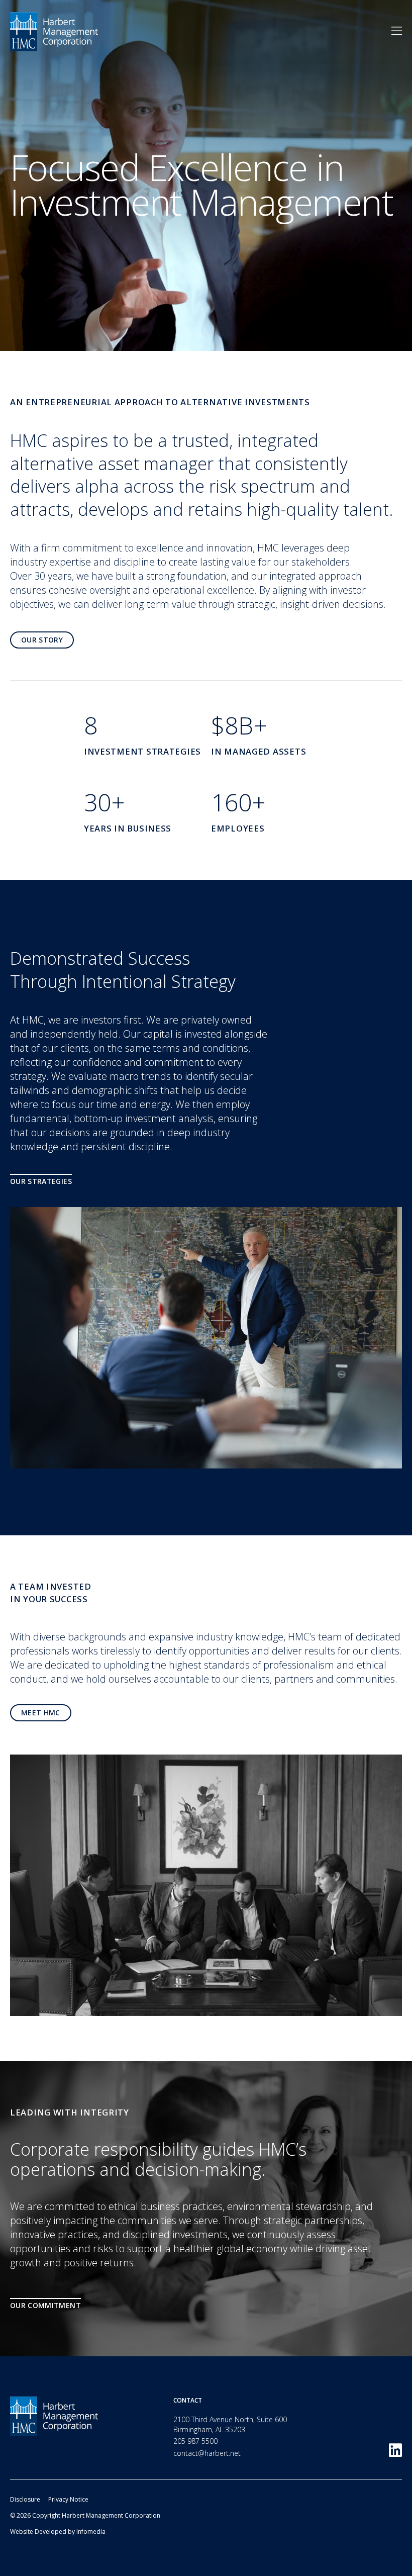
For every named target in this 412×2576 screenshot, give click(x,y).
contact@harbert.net (207, 2453)
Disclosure (25, 2499)
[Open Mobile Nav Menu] (397, 31)
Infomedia (91, 2532)
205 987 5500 (195, 2441)
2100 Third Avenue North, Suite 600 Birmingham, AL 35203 (230, 2424)
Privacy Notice (68, 2499)
